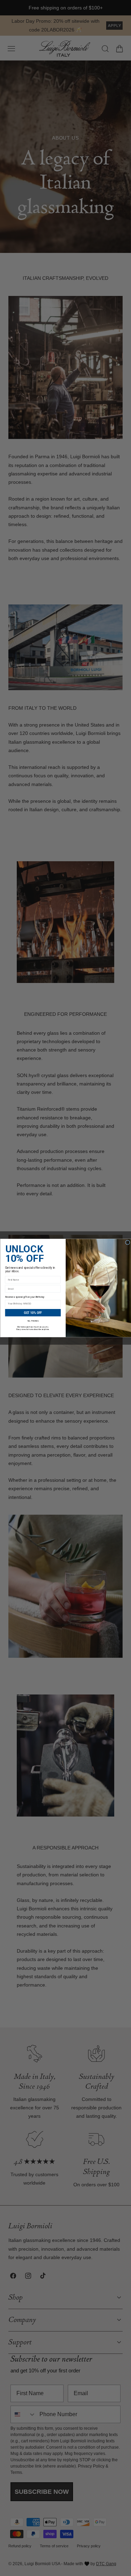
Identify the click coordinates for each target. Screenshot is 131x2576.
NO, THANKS (33, 1321)
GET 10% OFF (33, 1312)
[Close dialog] (127, 1242)
